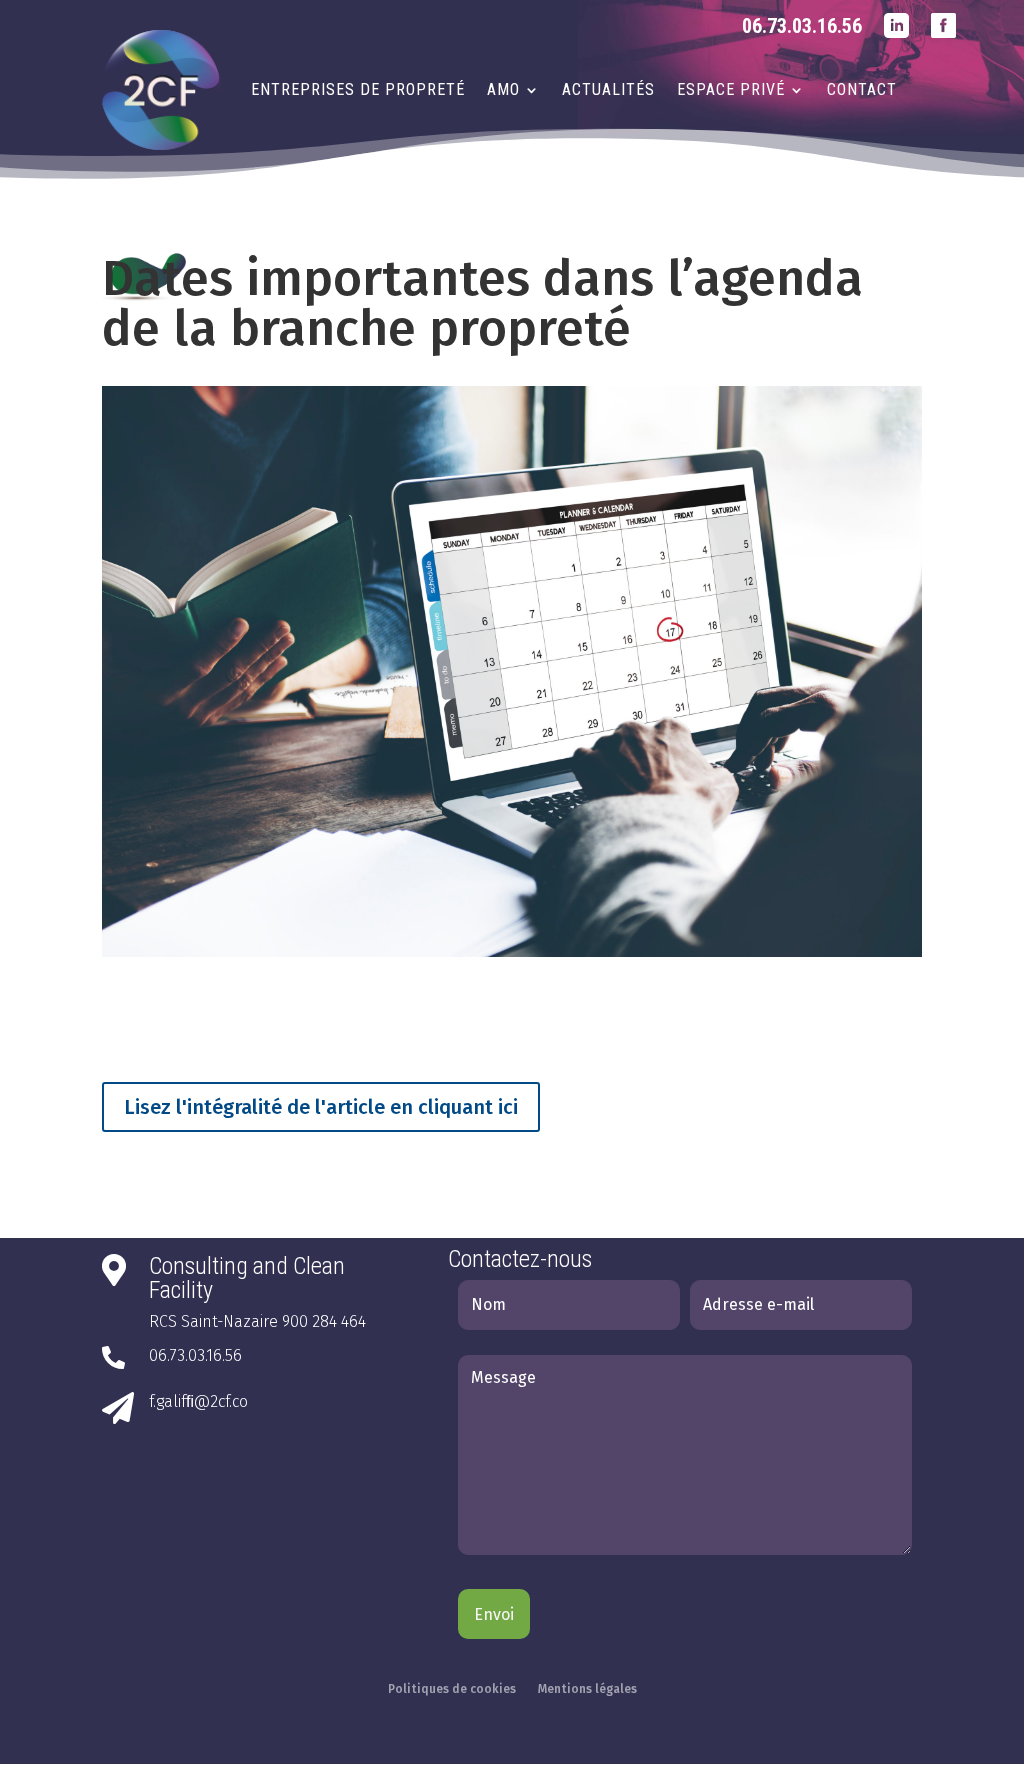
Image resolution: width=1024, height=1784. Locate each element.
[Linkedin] (896, 40)
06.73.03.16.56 (802, 26)
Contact (862, 89)
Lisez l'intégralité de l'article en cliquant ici (321, 1107)
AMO (503, 89)
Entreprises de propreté (358, 89)
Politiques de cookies (452, 1689)
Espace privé (731, 89)
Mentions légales (587, 1689)
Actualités (608, 89)
